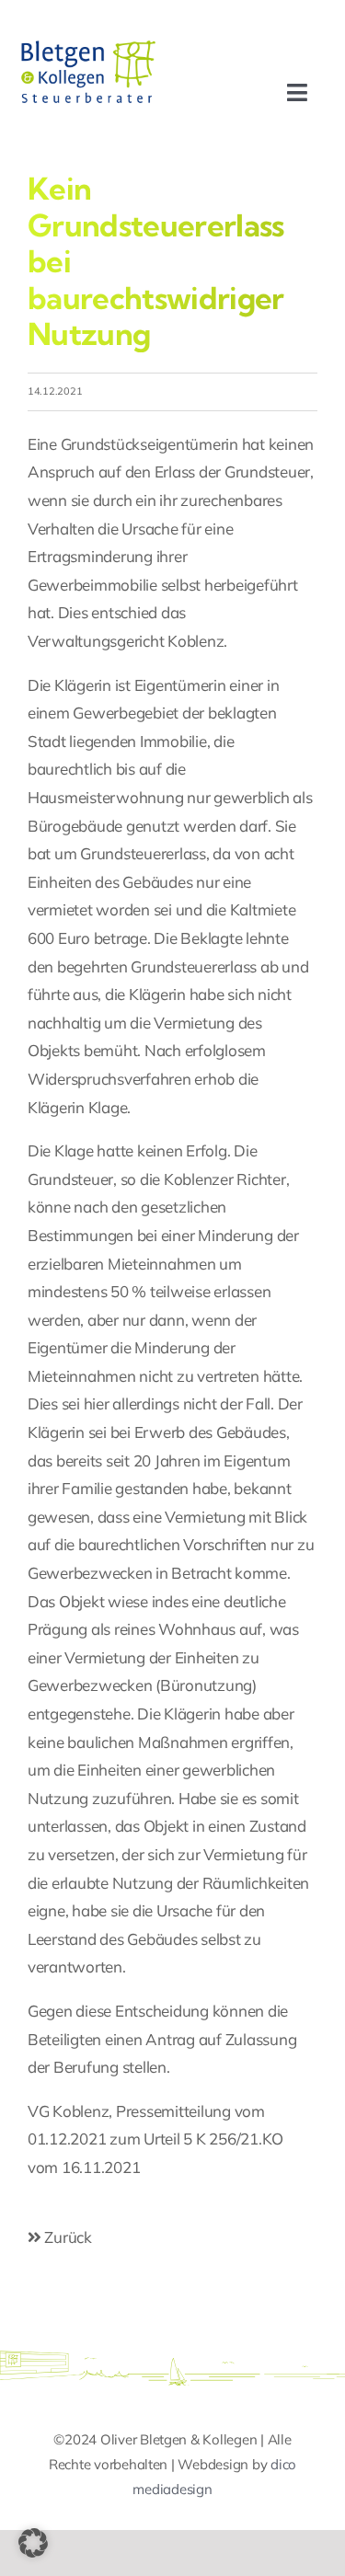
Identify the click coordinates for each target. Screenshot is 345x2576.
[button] (33, 2543)
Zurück (67, 2237)
